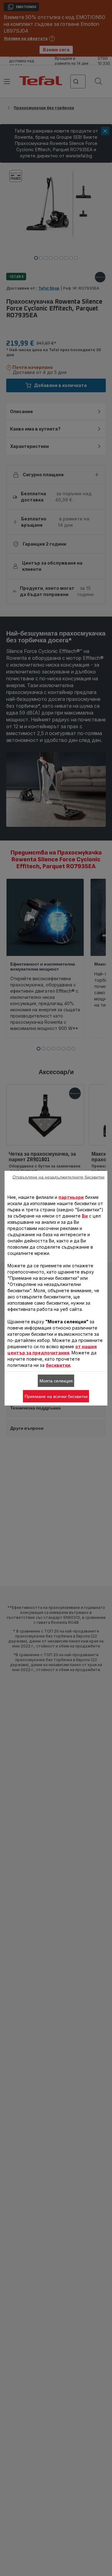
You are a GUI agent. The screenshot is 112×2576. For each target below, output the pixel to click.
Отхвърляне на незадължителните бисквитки (58, 1177)
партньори (71, 1197)
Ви (85, 1216)
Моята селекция (56, 1381)
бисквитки (58, 1365)
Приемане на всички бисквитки (56, 1396)
